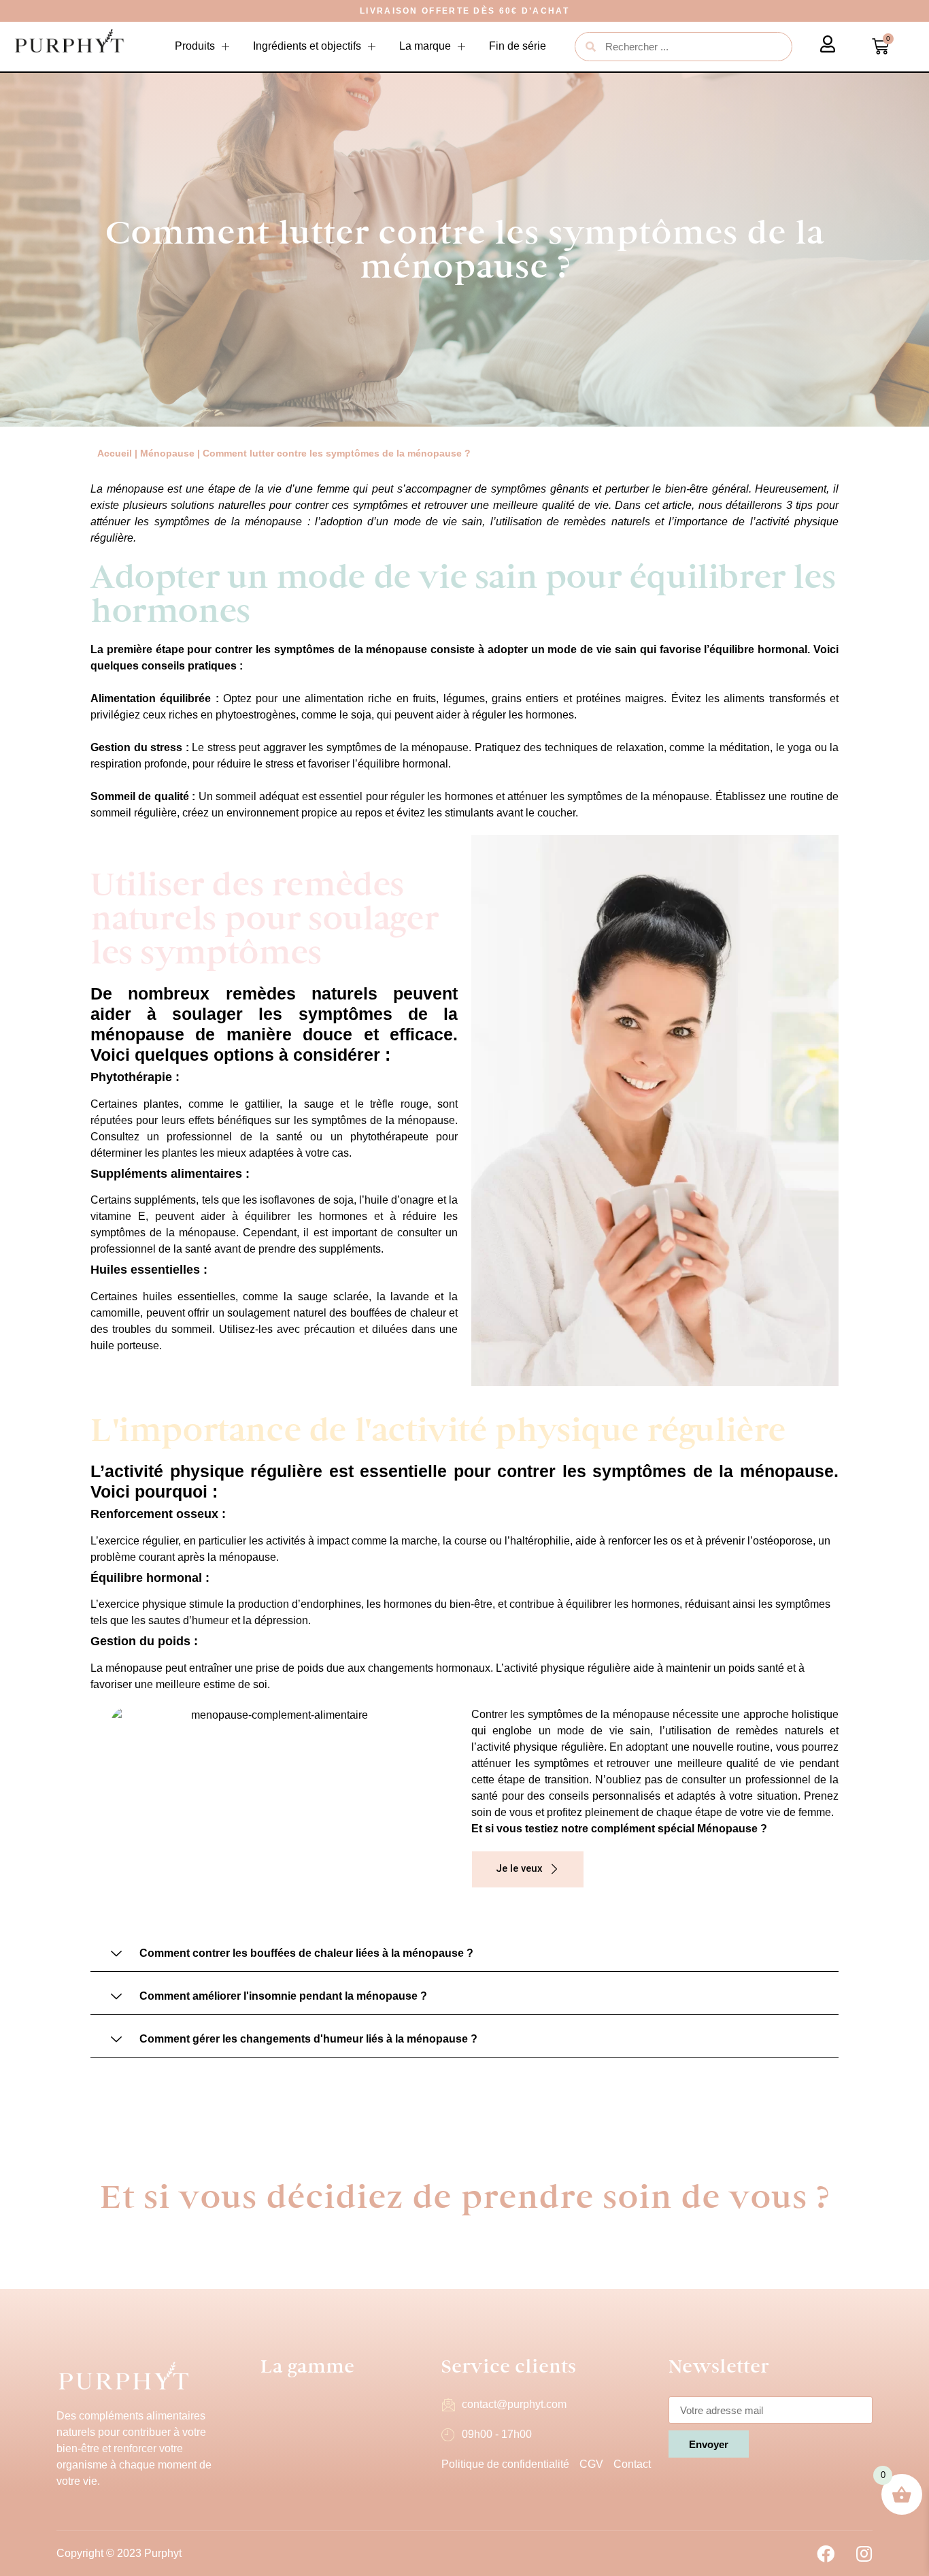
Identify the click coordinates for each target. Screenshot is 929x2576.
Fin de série (518, 46)
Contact (632, 2464)
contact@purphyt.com (514, 2404)
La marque (425, 46)
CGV (591, 2464)
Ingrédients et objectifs (307, 46)
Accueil (115, 453)
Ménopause (167, 453)
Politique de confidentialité (505, 2464)
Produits (195, 46)
